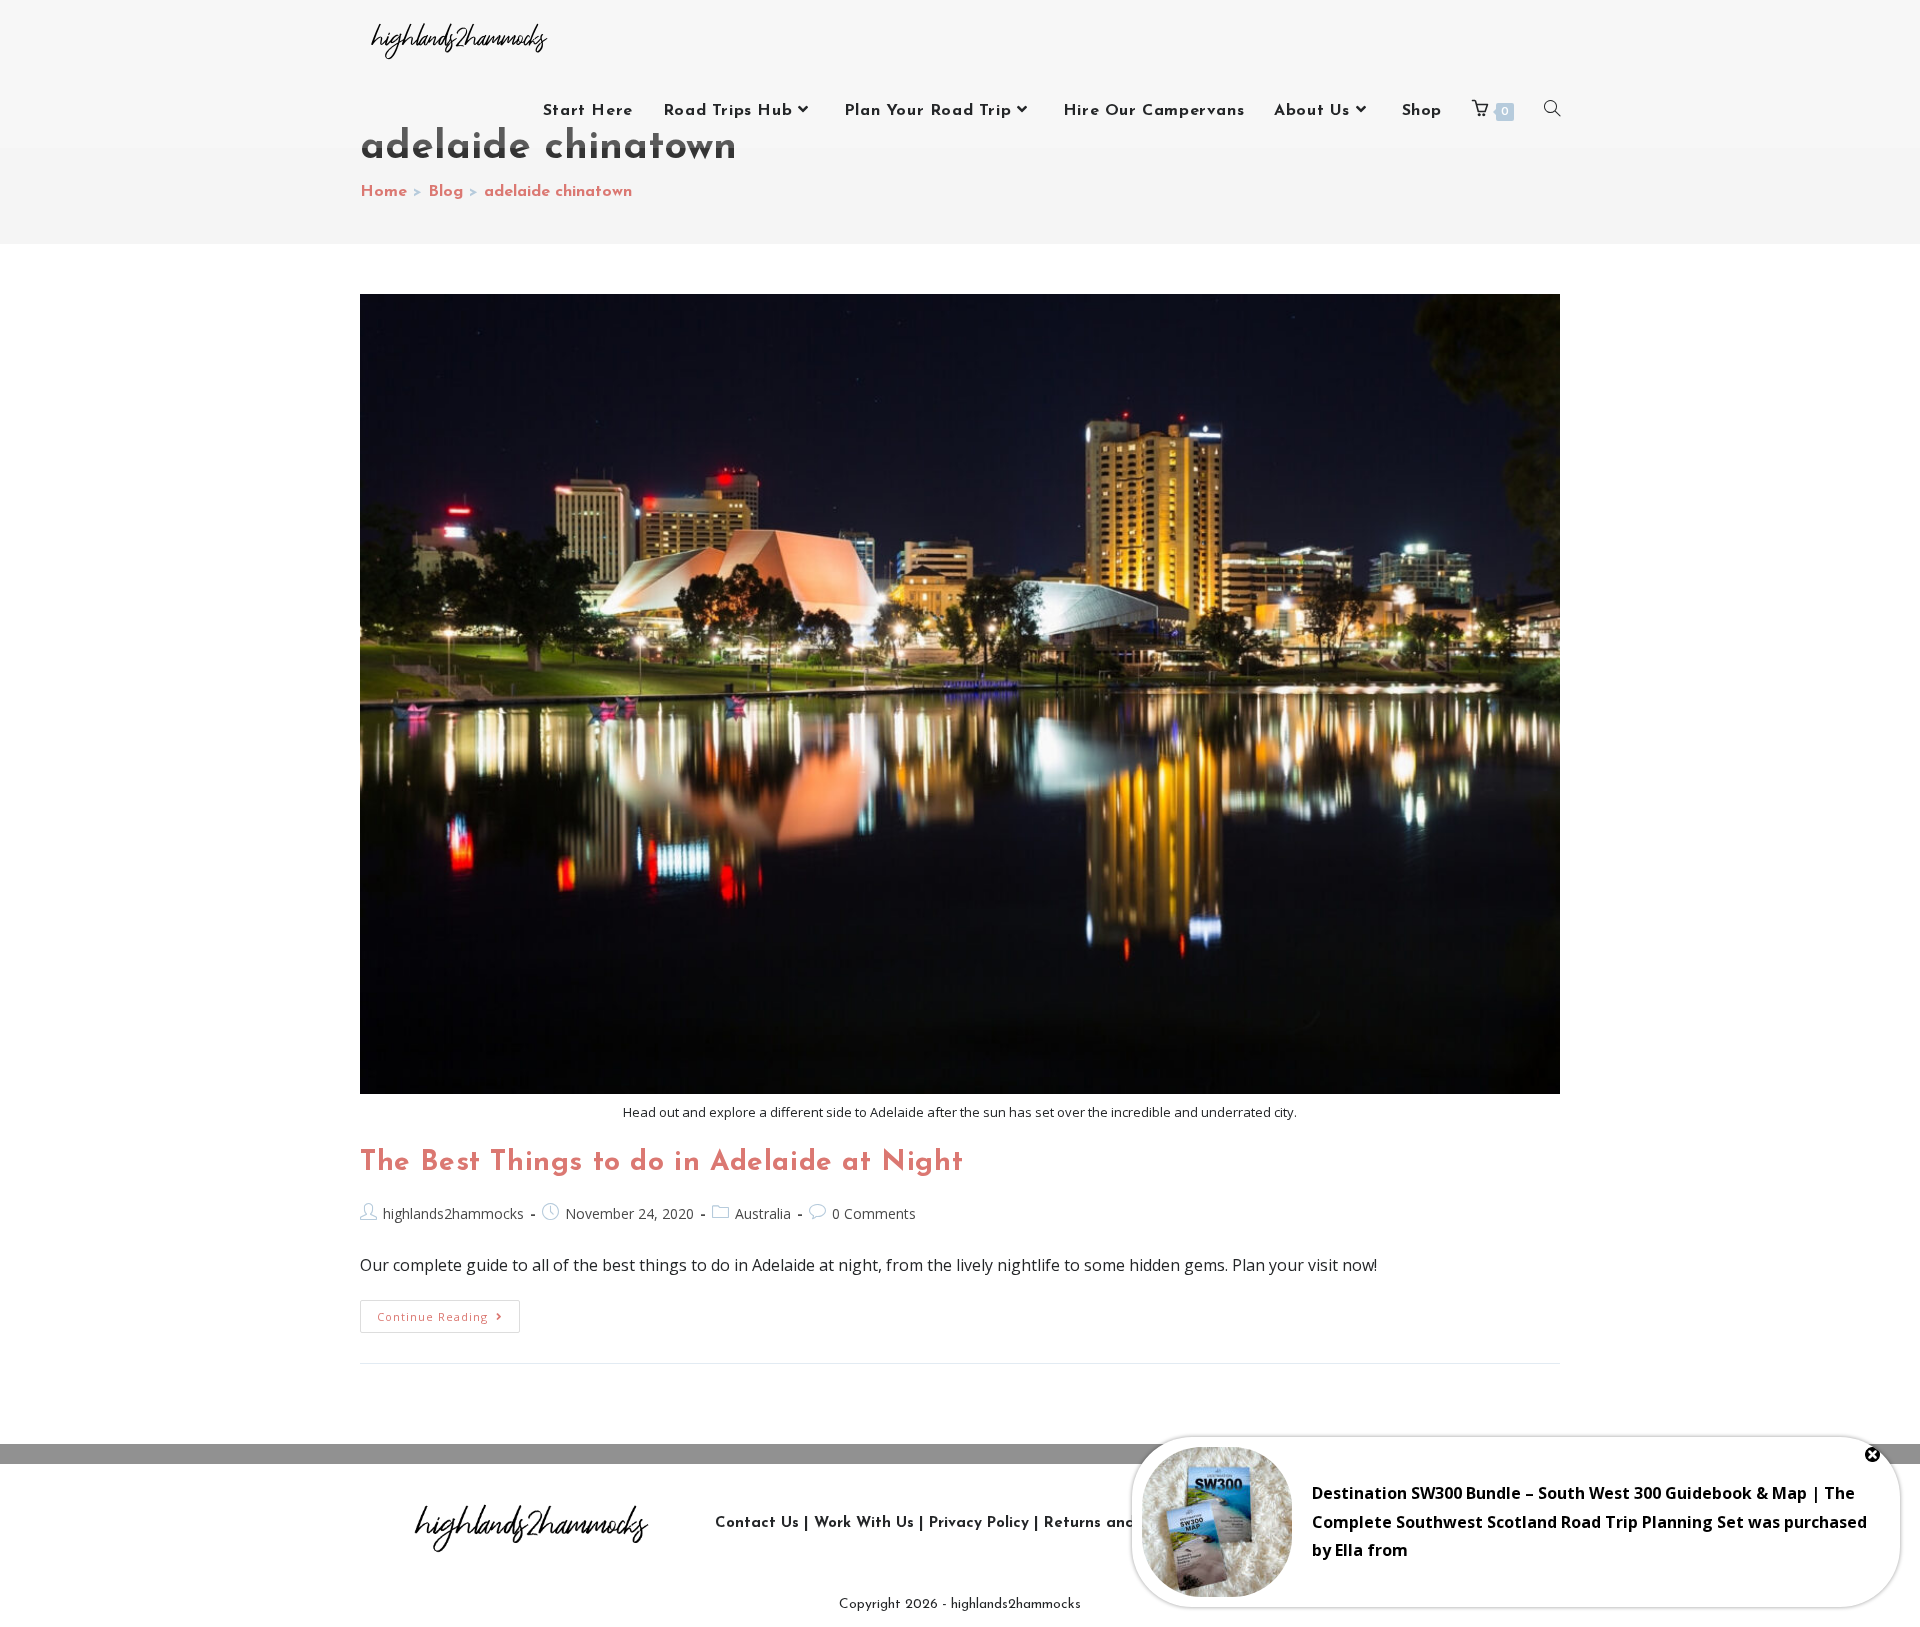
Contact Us (757, 1523)
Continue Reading (448, 1312)
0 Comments (874, 1213)
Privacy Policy (979, 1523)
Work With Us (864, 1523)
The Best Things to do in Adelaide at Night (661, 1163)
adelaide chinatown (558, 192)
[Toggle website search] (1552, 111)
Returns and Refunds (1122, 1523)
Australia (763, 1213)
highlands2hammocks (453, 1213)
